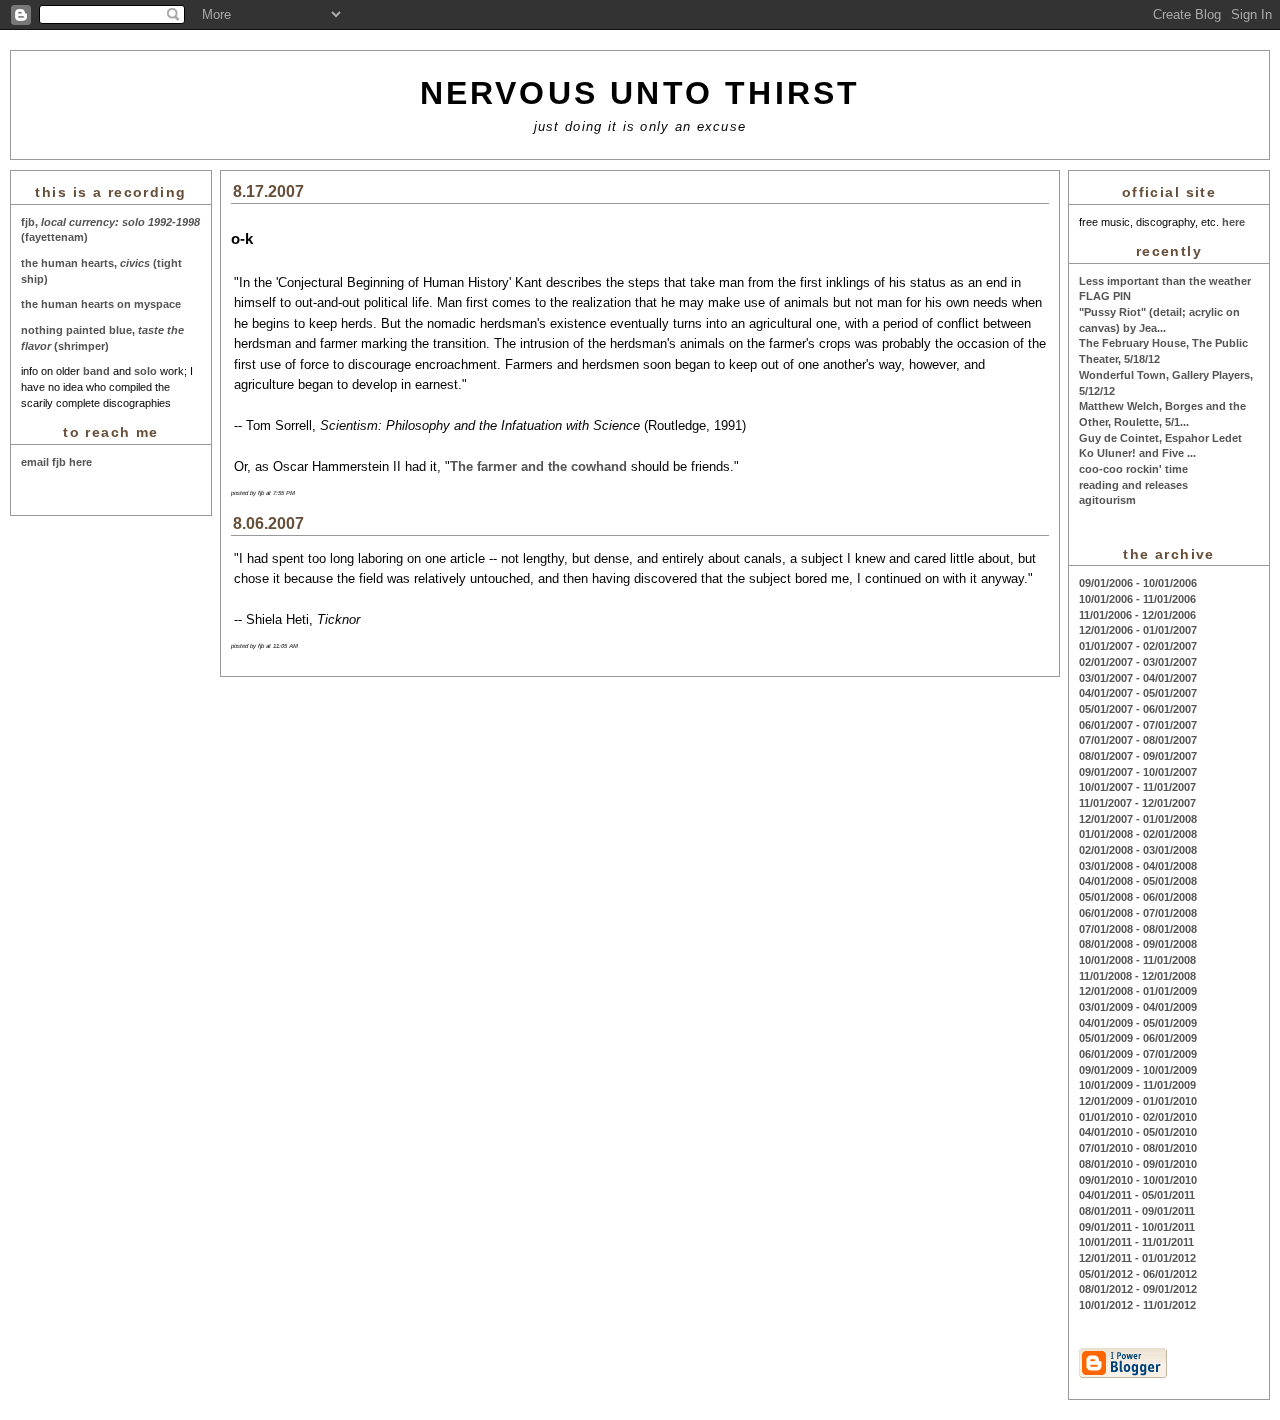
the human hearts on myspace (101, 304)
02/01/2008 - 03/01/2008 (1138, 850)
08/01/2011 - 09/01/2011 (1137, 1211)
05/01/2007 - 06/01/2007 (1138, 709)
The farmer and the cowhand (538, 466)
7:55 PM (284, 493)
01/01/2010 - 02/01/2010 (1138, 1117)
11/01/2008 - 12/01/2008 (1137, 976)
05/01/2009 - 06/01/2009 (1138, 1038)
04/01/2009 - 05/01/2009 (1138, 1023)
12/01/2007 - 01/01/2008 (1138, 819)
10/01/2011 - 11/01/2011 (1136, 1242)
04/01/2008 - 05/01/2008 (1138, 881)
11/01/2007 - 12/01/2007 (1137, 803)
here (1233, 222)
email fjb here (56, 462)
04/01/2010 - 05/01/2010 (1138, 1132)
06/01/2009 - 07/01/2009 (1138, 1054)
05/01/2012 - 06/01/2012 (1138, 1274)
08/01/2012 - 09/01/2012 (1138, 1289)
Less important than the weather (1165, 281)
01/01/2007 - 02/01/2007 (1138, 646)
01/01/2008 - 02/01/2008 (1138, 834)
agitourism (1107, 500)
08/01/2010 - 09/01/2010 (1138, 1164)
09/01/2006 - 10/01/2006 (1138, 583)
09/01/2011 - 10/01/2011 (1137, 1227)
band (96, 371)
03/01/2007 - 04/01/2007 (1138, 678)
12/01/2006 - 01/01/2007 (1138, 630)
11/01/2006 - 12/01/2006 (1137, 615)
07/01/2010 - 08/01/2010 (1138, 1148)
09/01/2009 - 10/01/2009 (1138, 1070)
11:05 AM (285, 646)
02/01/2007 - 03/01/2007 (1138, 662)
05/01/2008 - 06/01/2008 (1138, 897)
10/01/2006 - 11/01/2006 (1137, 599)
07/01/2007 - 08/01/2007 (1138, 740)
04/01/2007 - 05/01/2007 (1138, 693)
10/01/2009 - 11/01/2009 (1137, 1085)
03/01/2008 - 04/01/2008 (1138, 866)
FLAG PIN (1105, 296)
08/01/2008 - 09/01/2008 (1138, 944)
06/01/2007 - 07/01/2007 (1138, 725)
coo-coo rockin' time (1133, 469)
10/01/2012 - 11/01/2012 (1137, 1305)
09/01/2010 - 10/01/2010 (1138, 1180)
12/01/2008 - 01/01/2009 (1138, 991)
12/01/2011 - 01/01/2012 (1137, 1258)
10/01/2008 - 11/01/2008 (1137, 960)
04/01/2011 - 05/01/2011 (1137, 1195)
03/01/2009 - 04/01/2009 (1138, 1007)
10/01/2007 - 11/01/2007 (1137, 787)
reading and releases (1133, 485)
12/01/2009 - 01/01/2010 (1138, 1101)
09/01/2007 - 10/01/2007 (1138, 772)
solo (145, 371)
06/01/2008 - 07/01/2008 (1138, 913)
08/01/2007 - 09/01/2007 (1138, 756)
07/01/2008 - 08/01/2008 (1138, 929)
